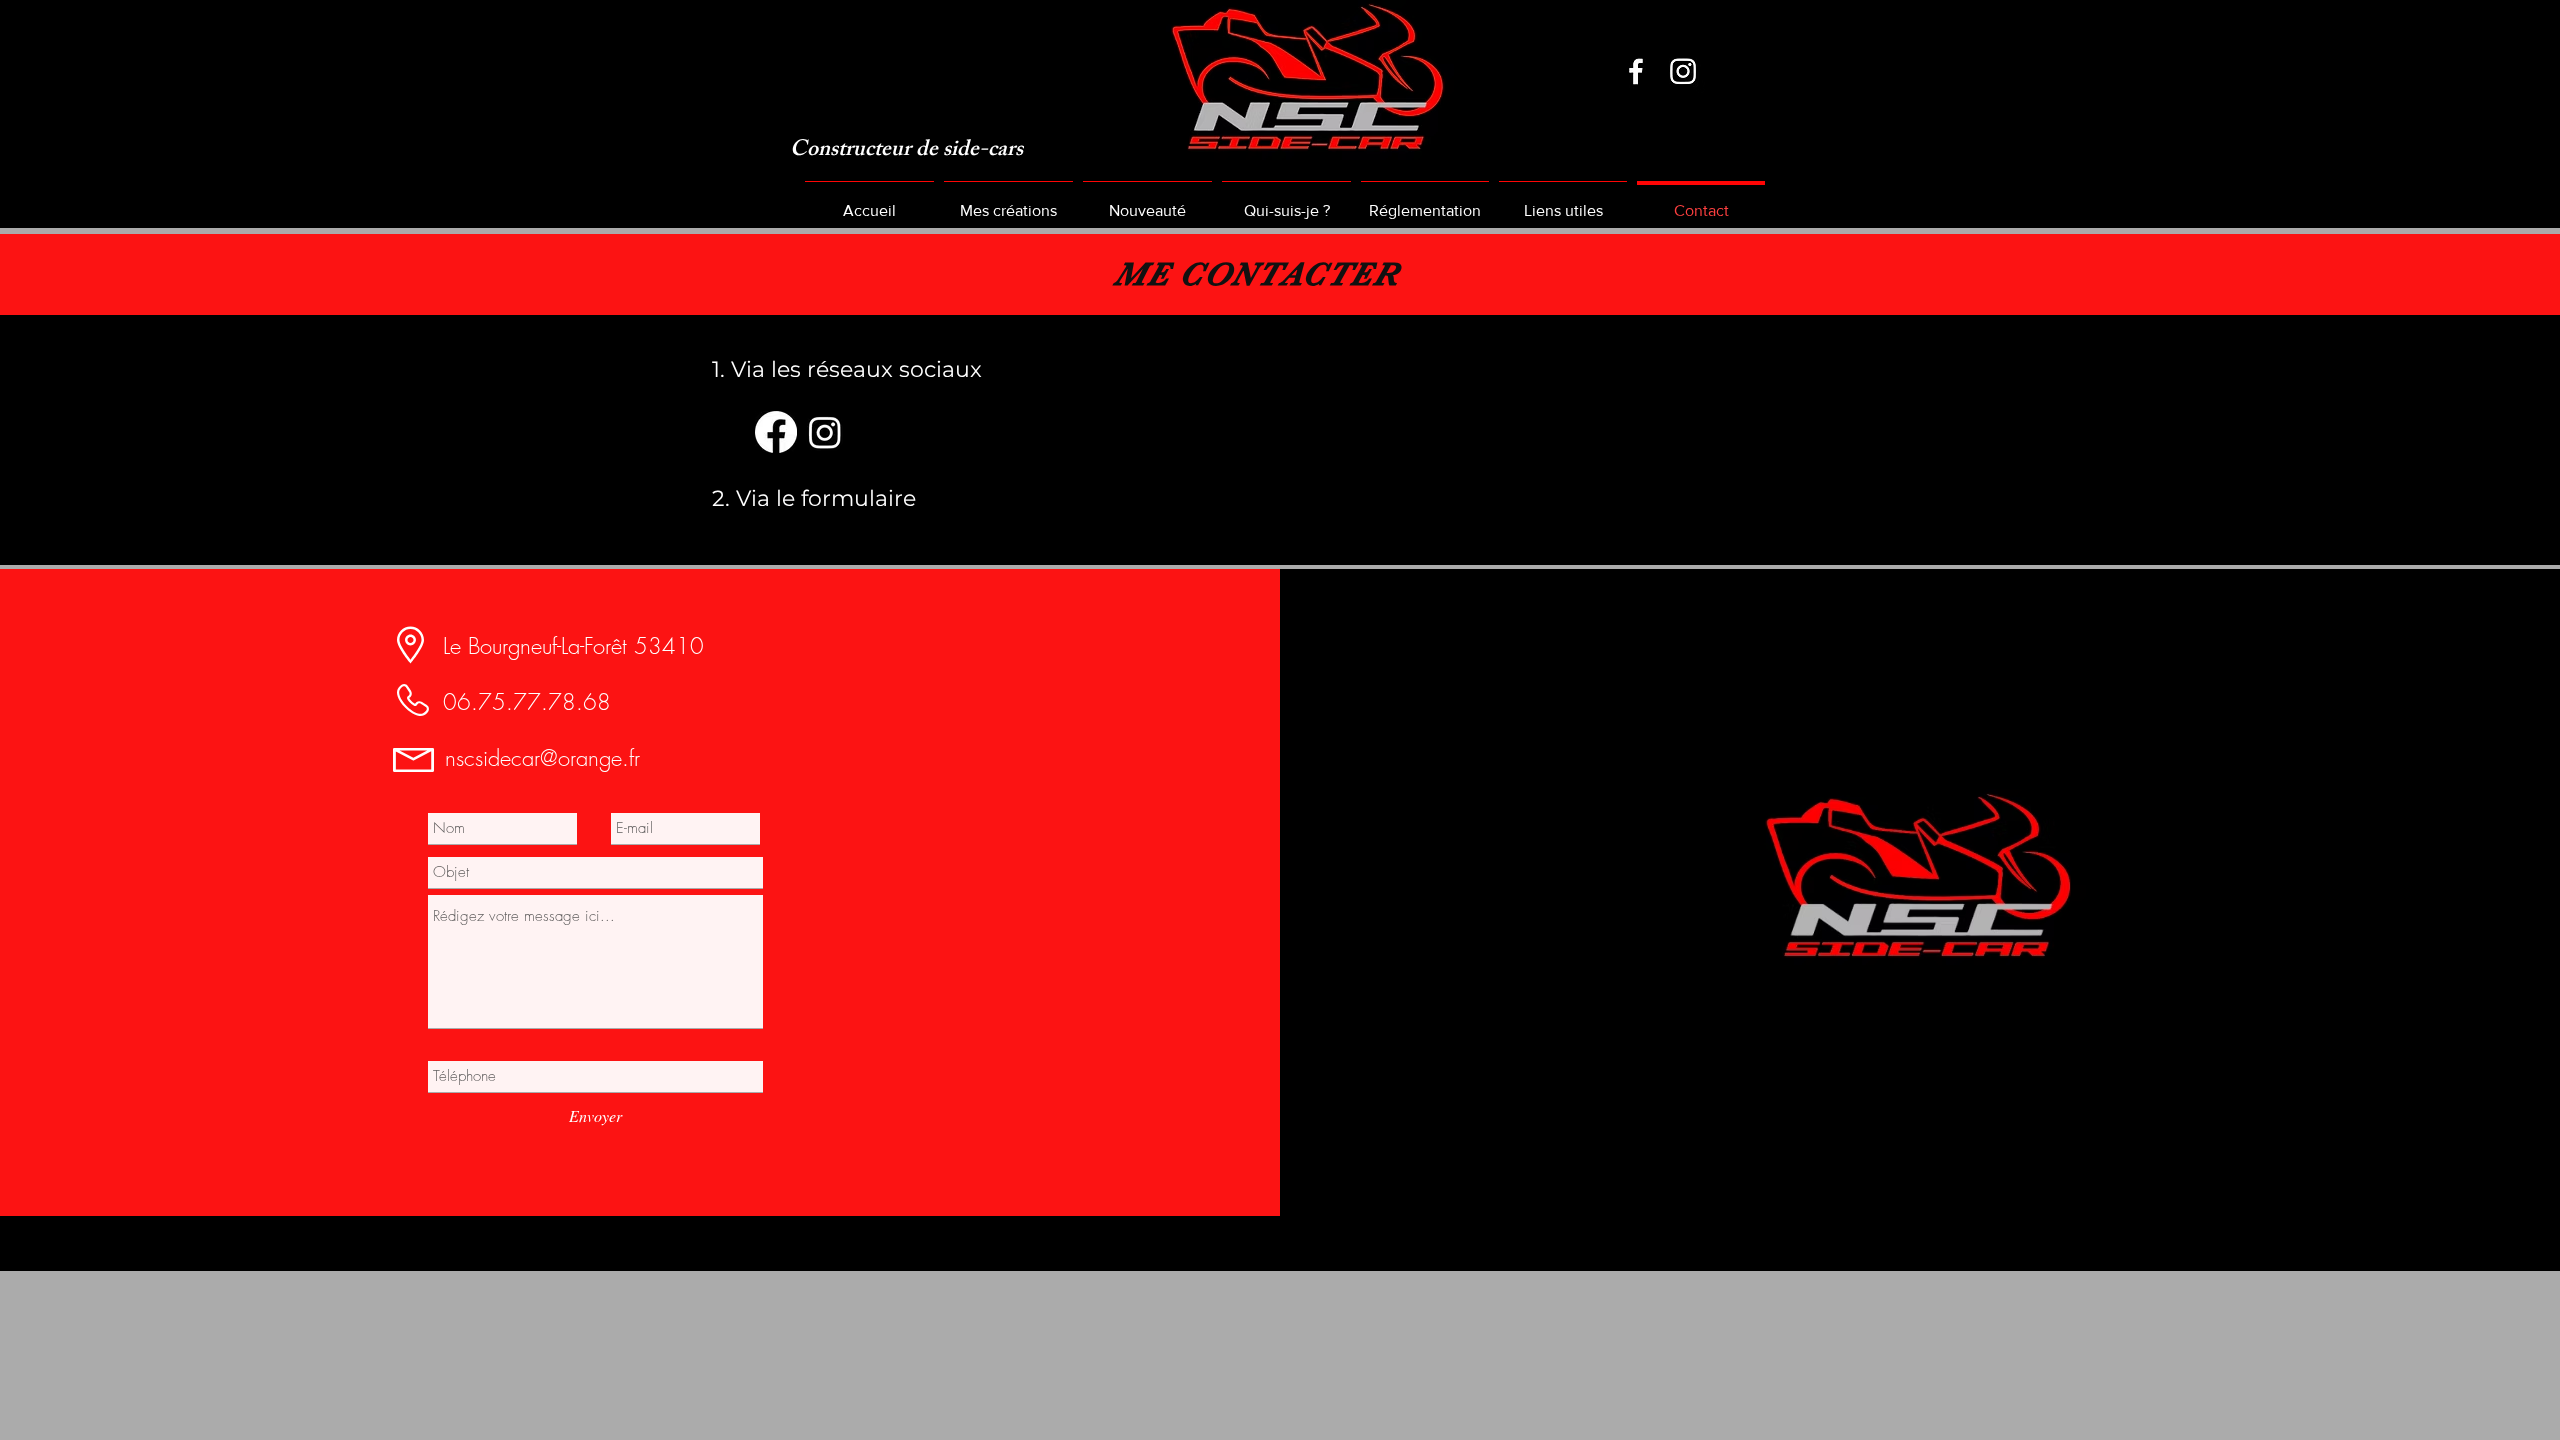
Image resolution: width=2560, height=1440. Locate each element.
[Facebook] (1636, 71)
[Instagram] (1683, 71)
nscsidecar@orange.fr (542, 758)
